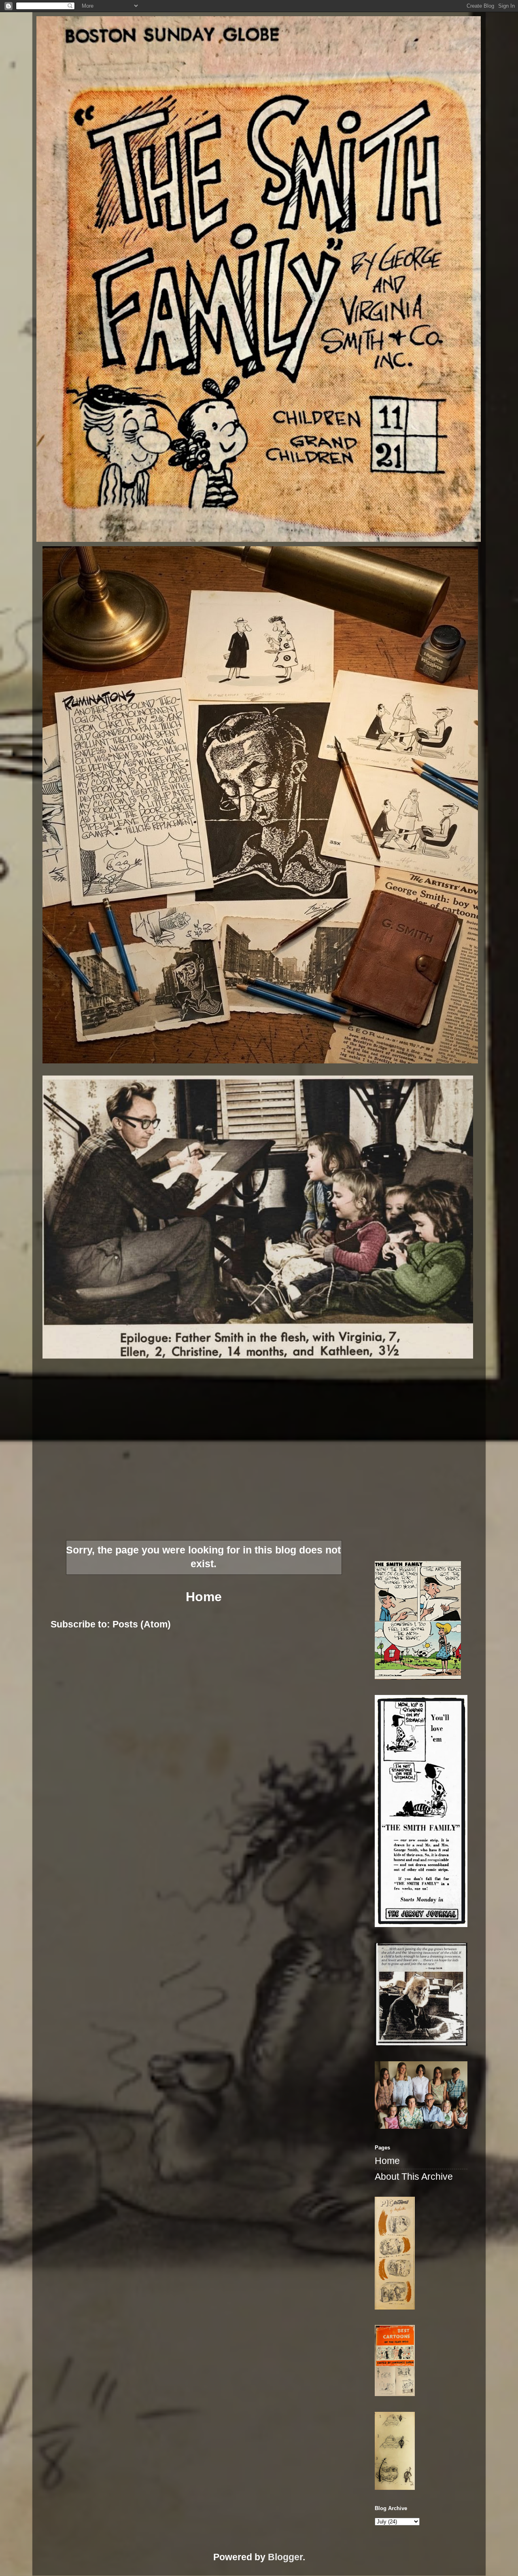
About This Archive (414, 2177)
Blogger (285, 2557)
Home (204, 1597)
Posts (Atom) (142, 1624)
